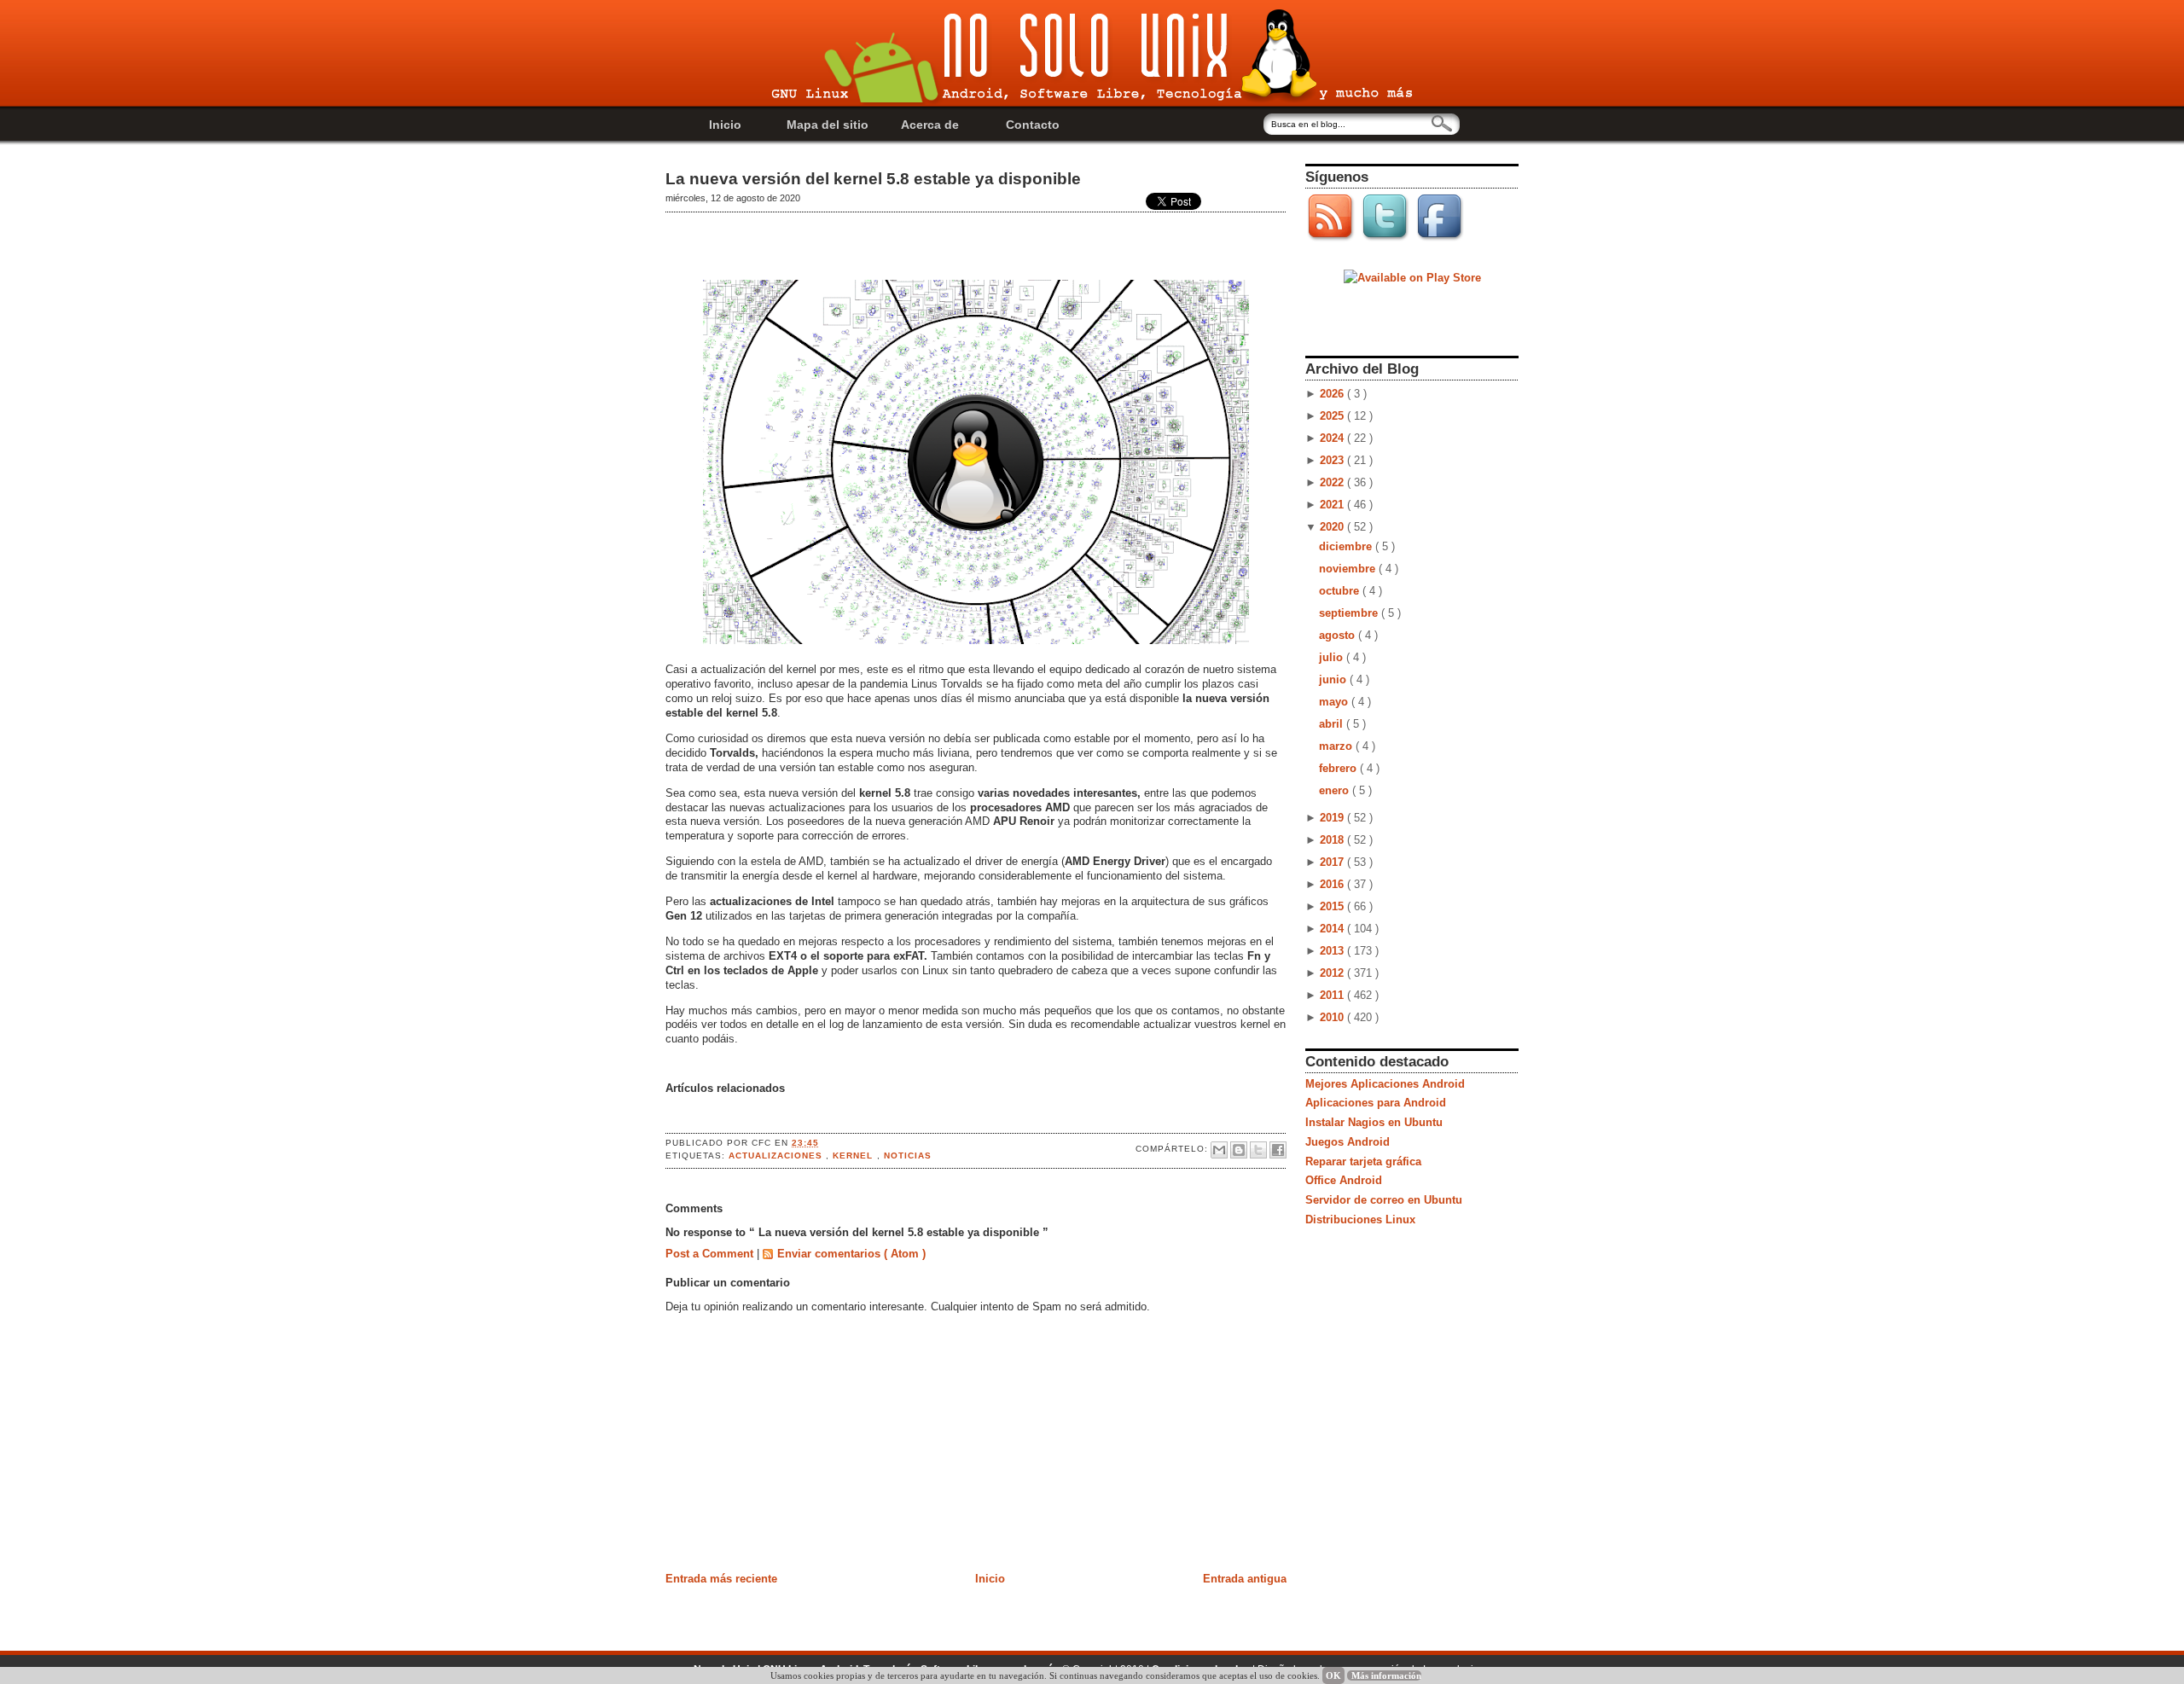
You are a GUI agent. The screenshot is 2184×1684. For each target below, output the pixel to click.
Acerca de (930, 125)
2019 (1333, 818)
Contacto (1033, 125)
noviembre (1349, 569)
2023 (1333, 460)
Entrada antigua (1245, 1579)
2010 (1333, 1017)
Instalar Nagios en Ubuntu (1374, 1122)
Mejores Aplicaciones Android (1385, 1084)
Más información (1386, 1675)
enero (1336, 790)
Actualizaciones (777, 1156)
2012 (1333, 973)
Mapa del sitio (828, 125)
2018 (1333, 840)
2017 (1333, 862)
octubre (1341, 591)
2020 (1333, 527)
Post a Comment (711, 1254)
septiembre (1350, 613)
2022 (1333, 482)
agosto (1339, 635)
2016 (1333, 884)
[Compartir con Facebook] (1278, 1150)
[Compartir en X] (1258, 1150)
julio (1333, 657)
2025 (1333, 416)
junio (1334, 679)
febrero (1339, 768)
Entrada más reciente (721, 1579)
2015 (1333, 906)
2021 (1333, 505)
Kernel (854, 1156)
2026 (1333, 394)
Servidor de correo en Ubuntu (1384, 1200)
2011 (1333, 995)
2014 (1333, 929)
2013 (1333, 951)
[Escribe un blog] (1239, 1150)
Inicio (725, 125)
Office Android (1344, 1180)
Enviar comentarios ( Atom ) (851, 1254)
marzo (1337, 746)
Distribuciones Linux (1360, 1219)
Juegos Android (1348, 1142)
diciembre (1347, 546)
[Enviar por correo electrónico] (1219, 1150)
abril (1333, 724)
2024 (1333, 438)
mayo (1335, 702)
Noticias (908, 1156)
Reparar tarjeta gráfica (1363, 1161)
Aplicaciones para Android (1376, 1103)
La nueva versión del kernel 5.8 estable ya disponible (873, 179)
